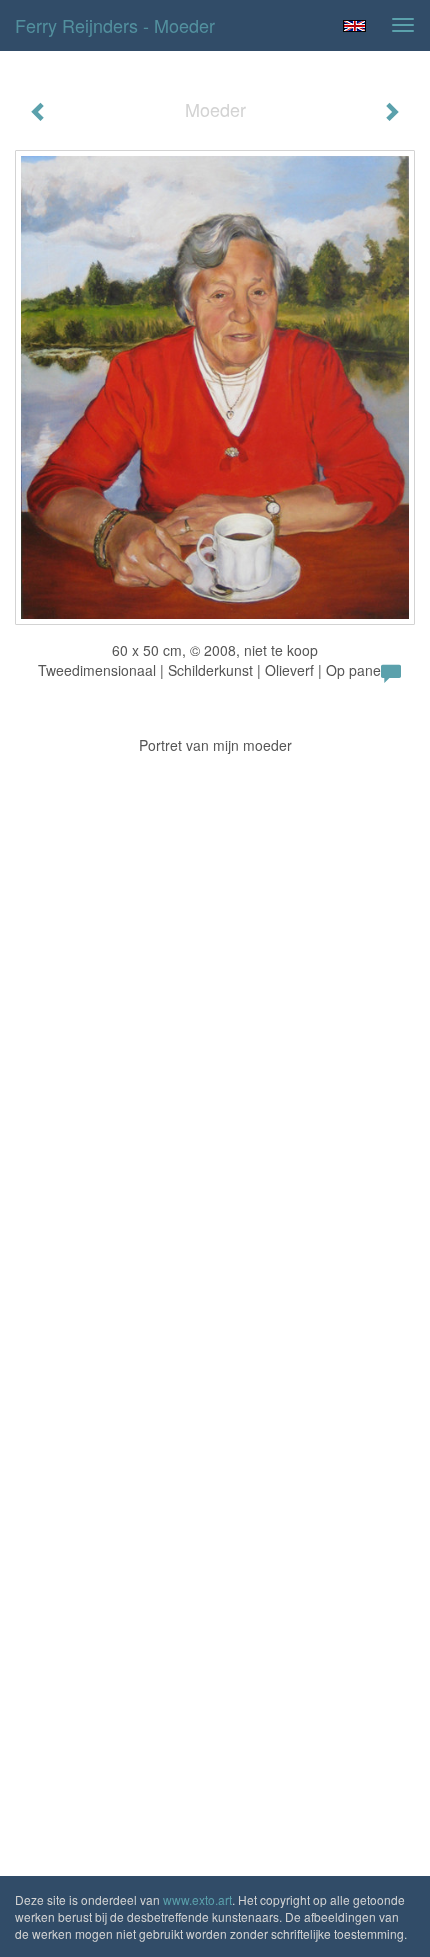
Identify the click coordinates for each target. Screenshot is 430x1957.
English (354, 26)
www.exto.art (197, 1899)
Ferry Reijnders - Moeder (115, 25)
